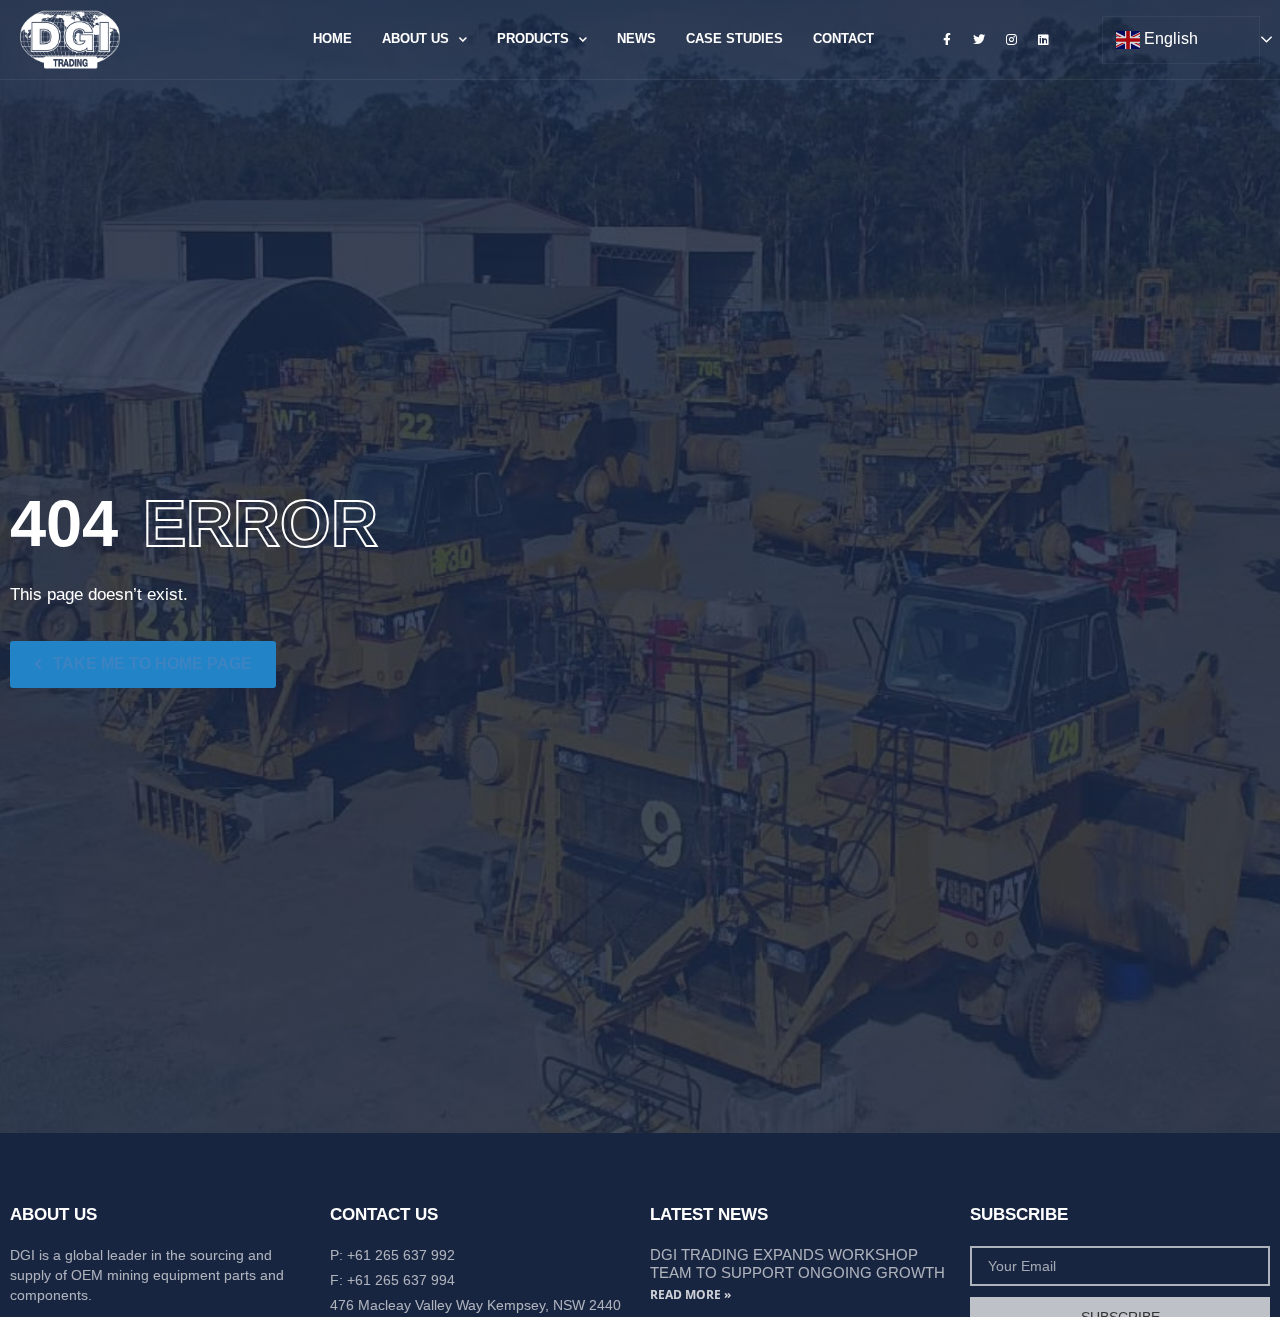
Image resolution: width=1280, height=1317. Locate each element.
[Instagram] (1011, 39)
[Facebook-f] (947, 39)
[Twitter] (979, 39)
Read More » (690, 1294)
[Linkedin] (1044, 39)
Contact (843, 38)
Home (332, 38)
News (636, 38)
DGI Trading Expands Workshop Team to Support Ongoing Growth (797, 1263)
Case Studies (734, 38)
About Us (415, 38)
